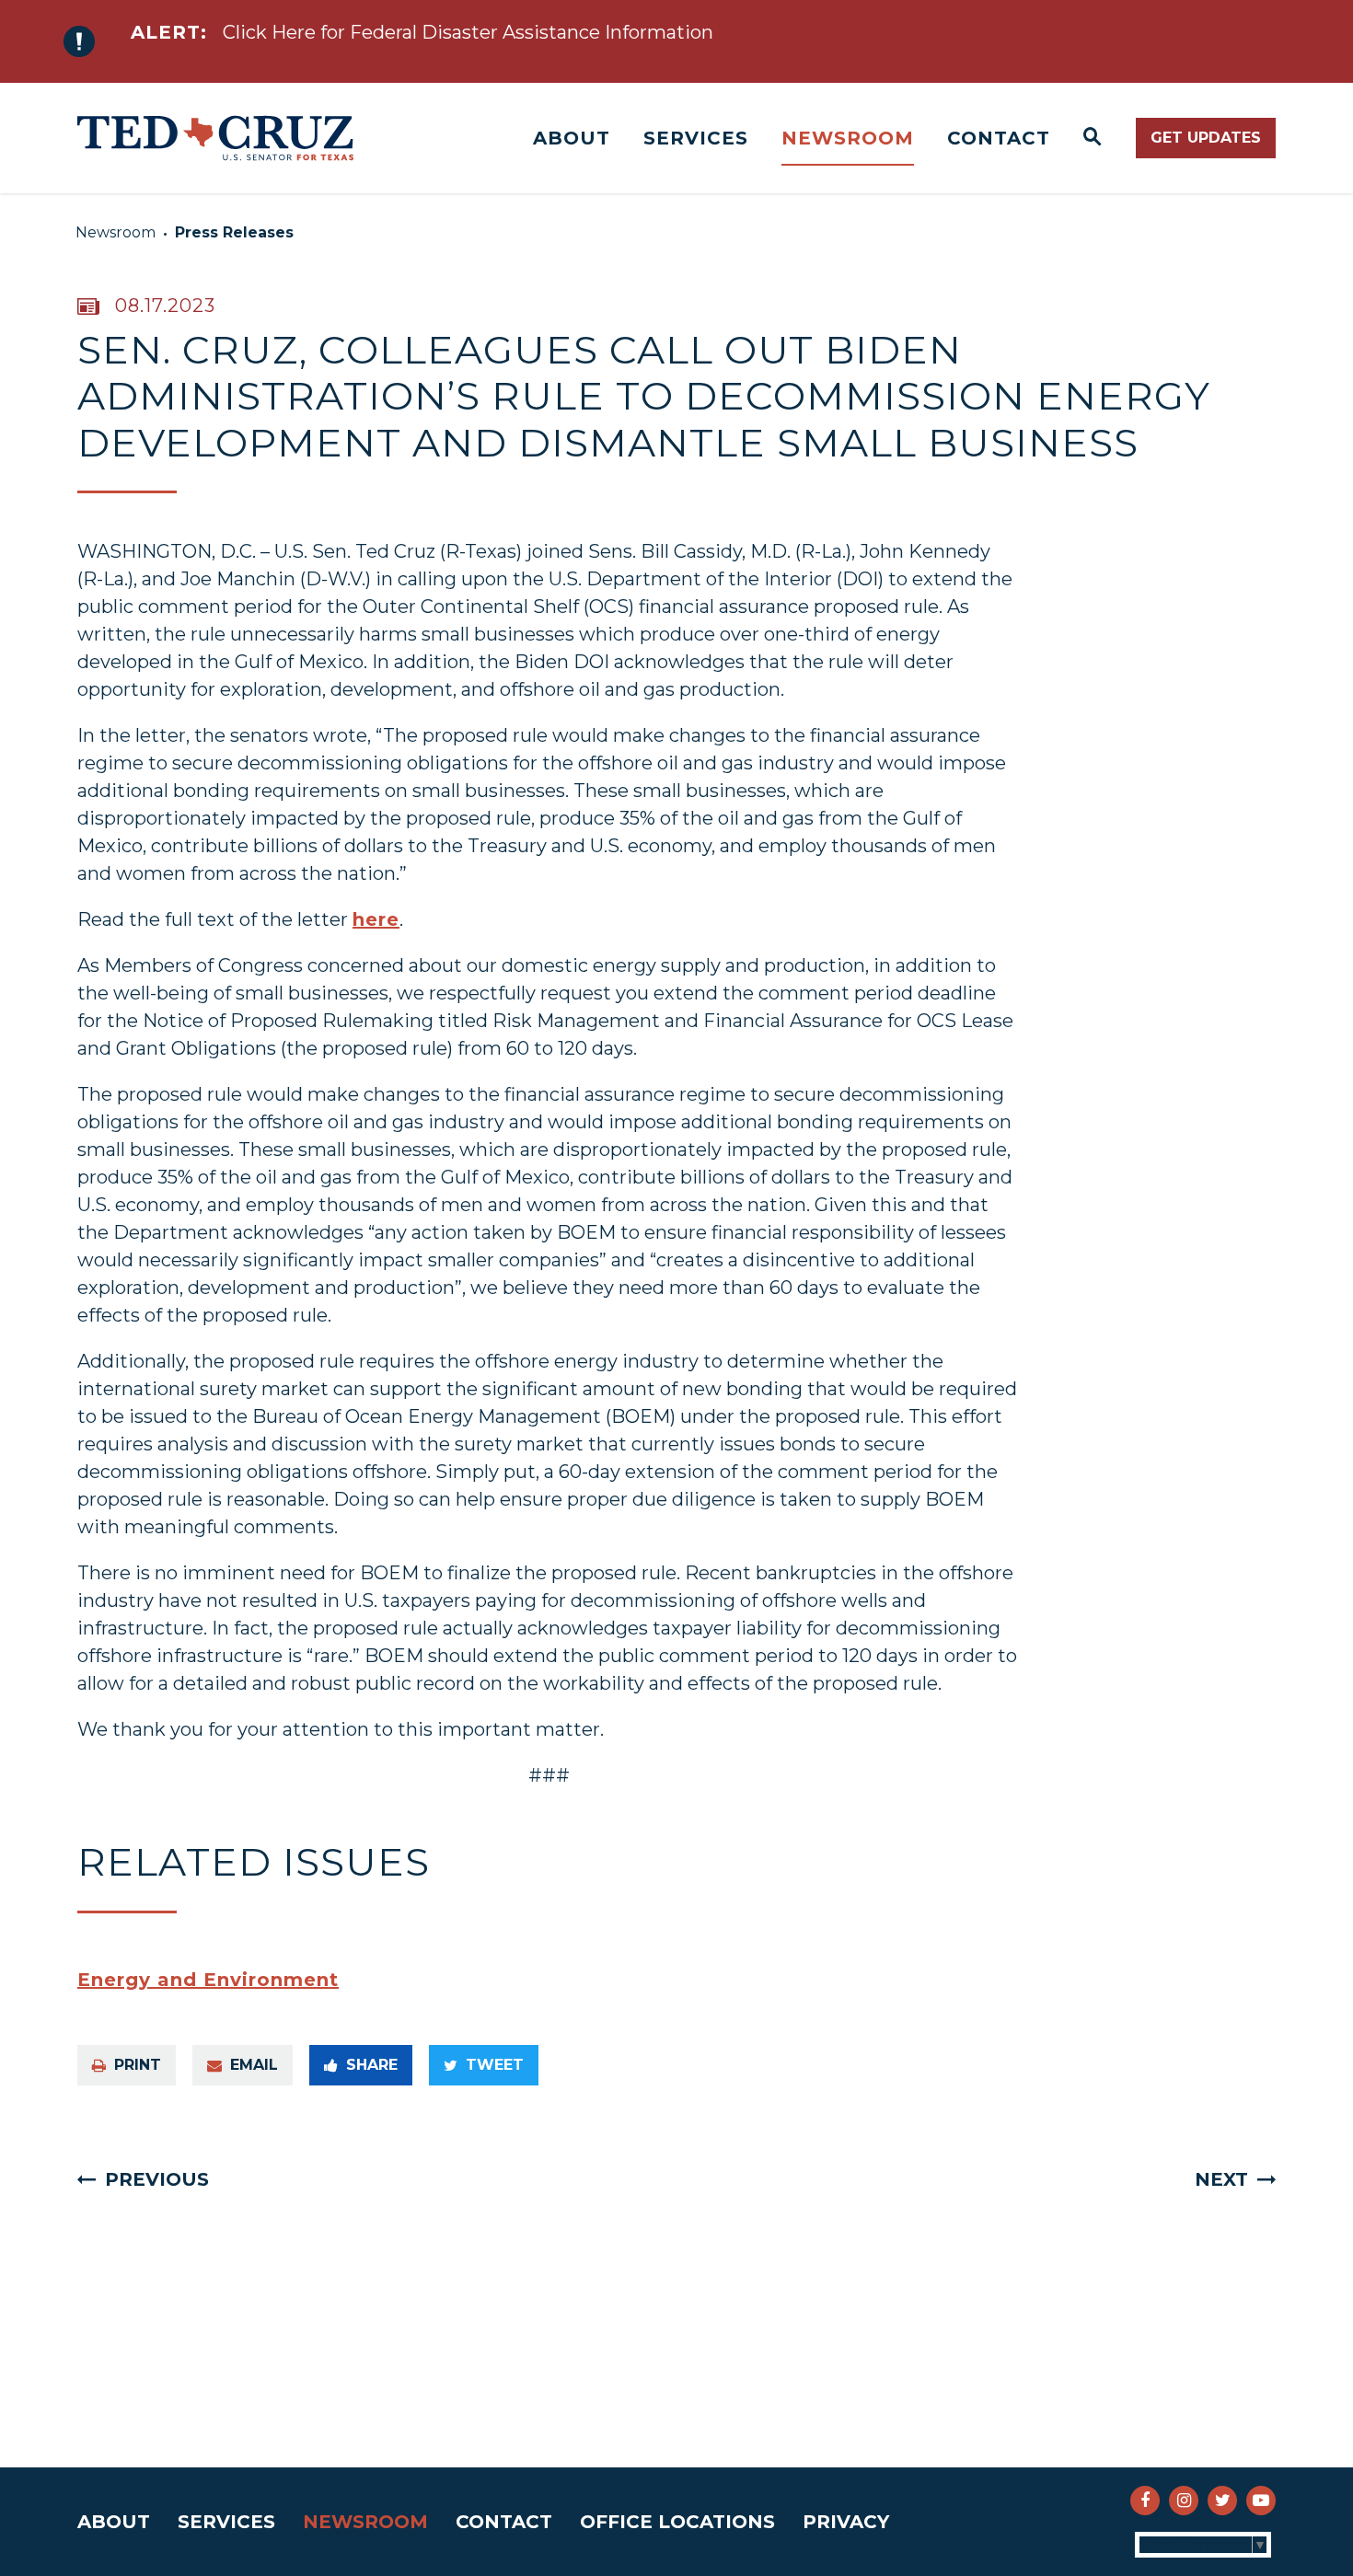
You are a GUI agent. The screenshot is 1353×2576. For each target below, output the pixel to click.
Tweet (495, 2065)
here (376, 919)
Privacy (846, 2522)
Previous (157, 2179)
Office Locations (677, 2522)
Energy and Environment (208, 1980)
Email (254, 2065)
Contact (999, 138)
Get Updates (1206, 138)
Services (696, 138)
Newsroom (848, 138)
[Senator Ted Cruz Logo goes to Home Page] (215, 138)
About (572, 138)
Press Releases (234, 232)
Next (1221, 2179)
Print (138, 2065)
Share (372, 2065)
